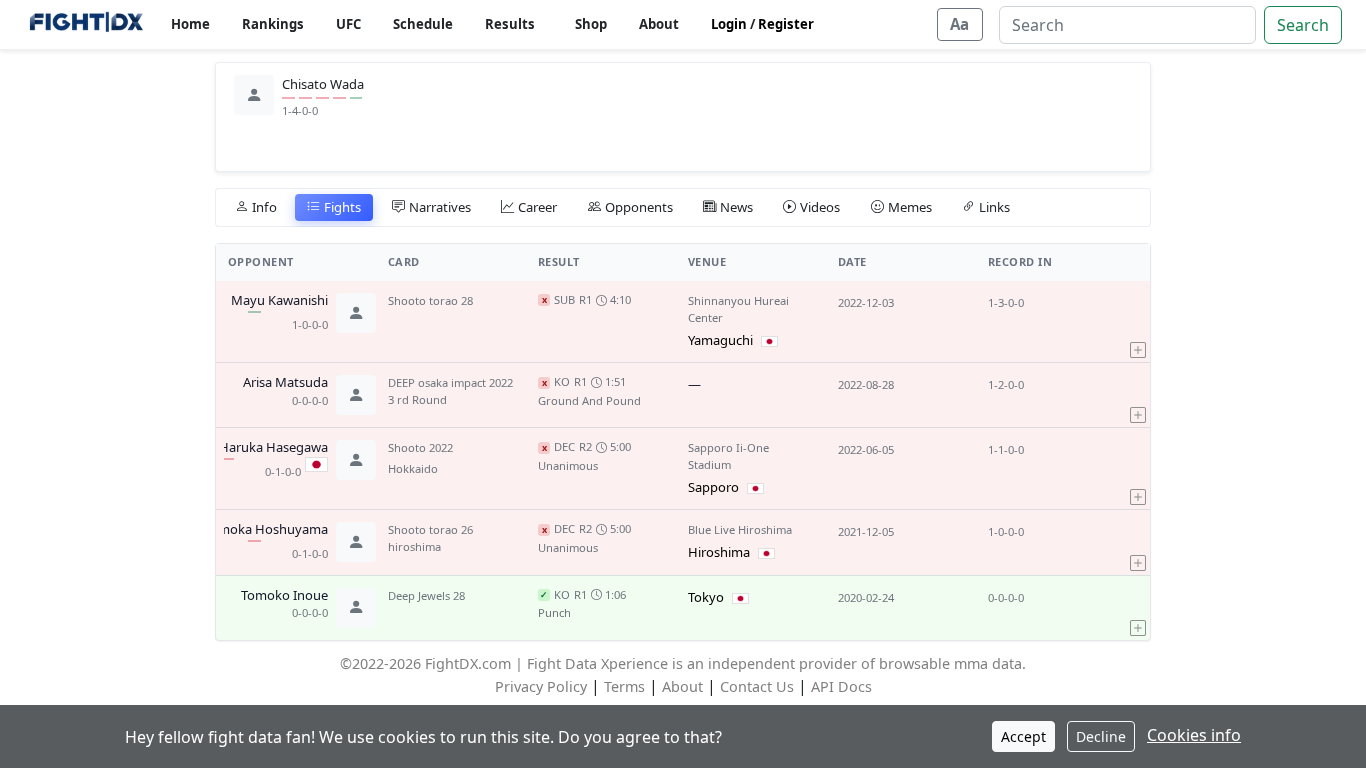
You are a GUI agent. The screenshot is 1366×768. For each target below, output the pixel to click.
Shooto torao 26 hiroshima (430, 538)
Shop (591, 24)
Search (1303, 25)
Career (537, 207)
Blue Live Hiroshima (740, 529)
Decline (1101, 736)
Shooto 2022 (420, 447)
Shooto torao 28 (430, 300)
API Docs (841, 686)
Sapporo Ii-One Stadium (728, 456)
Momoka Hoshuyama (263, 530)
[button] (1138, 321)
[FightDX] (85, 24)
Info (264, 207)
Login (729, 24)
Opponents (639, 207)
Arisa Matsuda (285, 383)
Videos (820, 207)
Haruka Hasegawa (273, 448)
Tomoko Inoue (284, 596)
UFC (348, 24)
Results (510, 24)
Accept (1023, 736)
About (659, 24)
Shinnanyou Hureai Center (738, 309)
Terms (624, 686)
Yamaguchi (720, 340)
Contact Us (757, 686)
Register (786, 24)
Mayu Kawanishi (279, 301)
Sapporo (713, 487)
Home (190, 24)
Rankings (273, 24)
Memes (910, 207)
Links (994, 207)
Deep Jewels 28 (426, 595)
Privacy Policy (541, 686)
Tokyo (706, 597)
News (736, 207)
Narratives (440, 207)
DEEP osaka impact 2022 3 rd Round (450, 391)
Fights (342, 207)
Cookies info (1194, 735)
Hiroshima (719, 552)
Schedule (423, 24)
